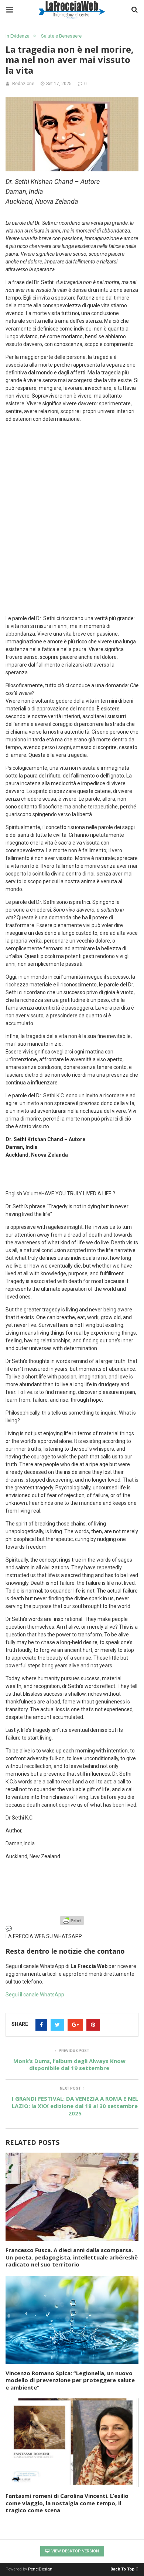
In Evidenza (18, 36)
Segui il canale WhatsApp (35, 1995)
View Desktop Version (75, 2551)
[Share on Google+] (75, 2025)
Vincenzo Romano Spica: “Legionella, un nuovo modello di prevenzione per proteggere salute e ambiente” (70, 2380)
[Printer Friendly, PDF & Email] (72, 1920)
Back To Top (122, 2569)
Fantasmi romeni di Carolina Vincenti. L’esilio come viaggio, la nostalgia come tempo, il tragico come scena (67, 2503)
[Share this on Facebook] (41, 2025)
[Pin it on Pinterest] (93, 2025)
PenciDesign (40, 2569)
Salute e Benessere (61, 36)
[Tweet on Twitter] (57, 2025)
